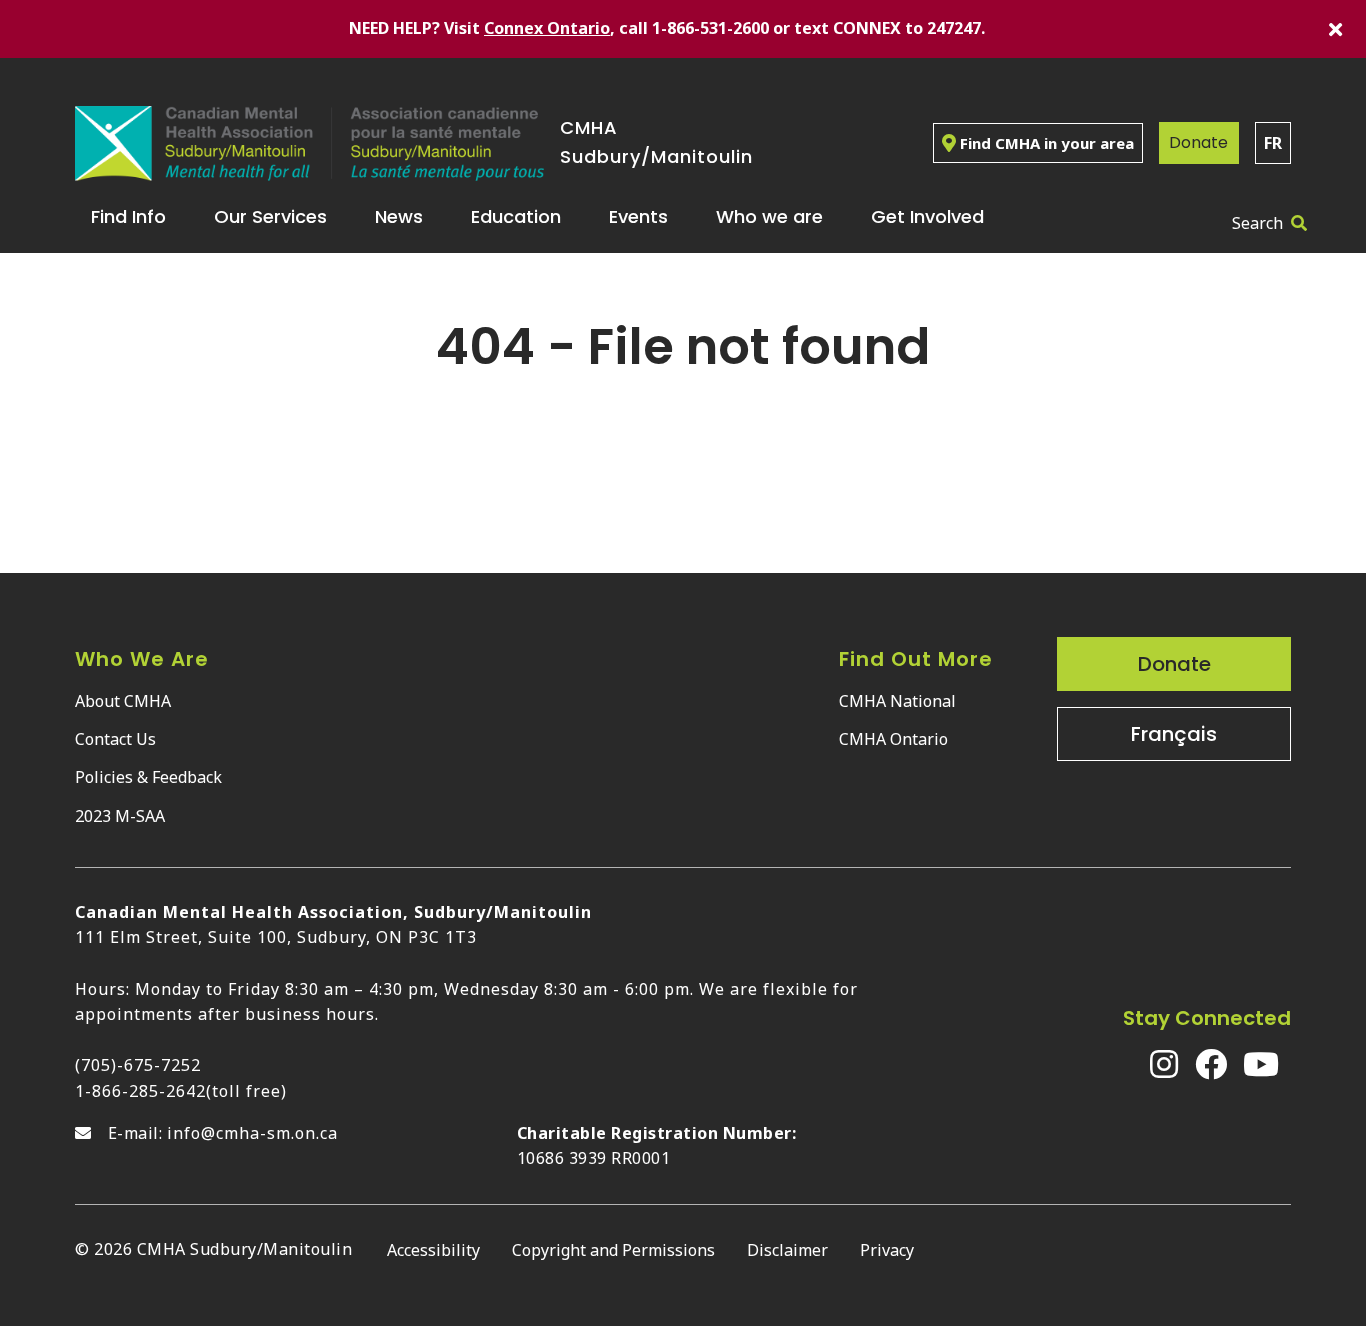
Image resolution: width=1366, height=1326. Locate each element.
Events (638, 216)
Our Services (270, 216)
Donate (1198, 142)
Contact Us (115, 739)
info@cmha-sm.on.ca (252, 1133)
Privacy (887, 1250)
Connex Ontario (547, 28)
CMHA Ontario (893, 739)
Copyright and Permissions (613, 1250)
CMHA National (897, 701)
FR (1273, 143)
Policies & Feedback (148, 777)
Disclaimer (787, 1250)
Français (1174, 734)
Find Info (128, 216)
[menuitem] (136, 217)
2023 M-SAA (120, 816)
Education (516, 216)
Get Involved (927, 216)
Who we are (769, 216)
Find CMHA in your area (1047, 143)
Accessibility (433, 1250)
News (399, 216)
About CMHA (123, 701)
